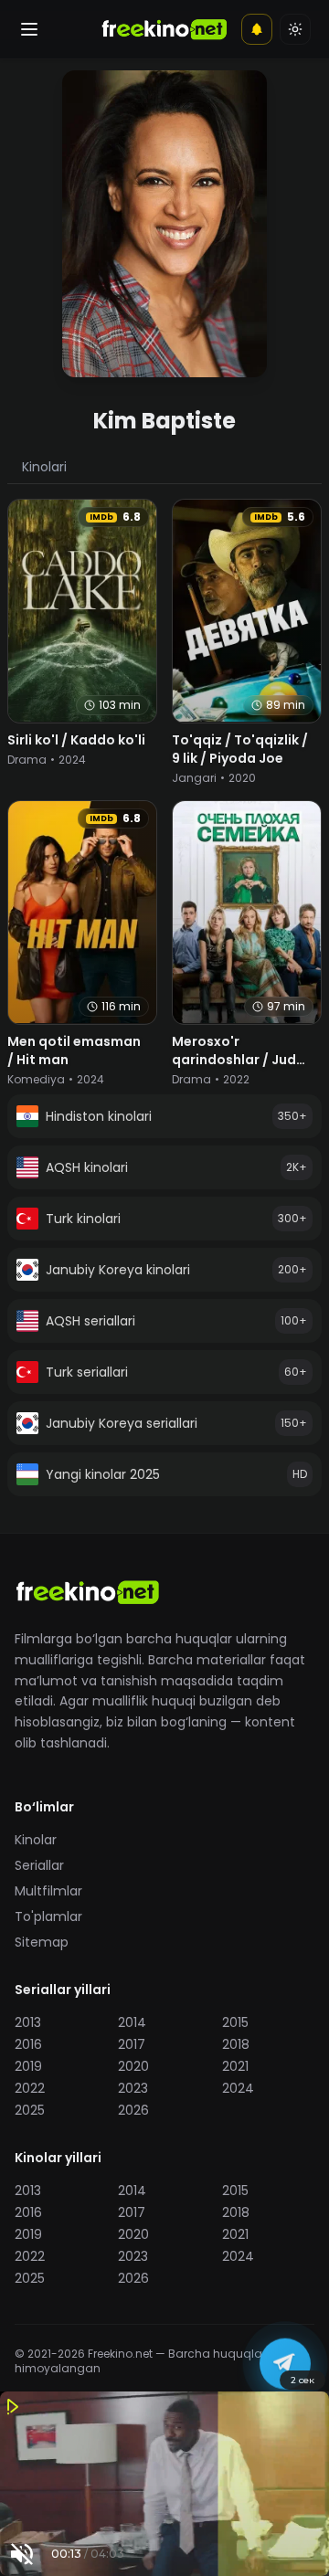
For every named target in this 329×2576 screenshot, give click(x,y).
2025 (30, 2110)
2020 (133, 2066)
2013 (28, 2022)
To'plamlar (48, 1916)
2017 (132, 2044)
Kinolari (44, 467)
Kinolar (36, 1840)
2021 (235, 2066)
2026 (133, 2110)
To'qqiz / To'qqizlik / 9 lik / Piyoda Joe (240, 749)
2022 (30, 2088)
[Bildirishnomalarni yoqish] (257, 29)
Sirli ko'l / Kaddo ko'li (76, 740)
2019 (28, 2066)
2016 (28, 2044)
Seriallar (39, 1865)
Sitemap (42, 1942)
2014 (132, 2022)
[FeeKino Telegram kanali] (285, 2363)
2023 (133, 2088)
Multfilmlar (48, 1891)
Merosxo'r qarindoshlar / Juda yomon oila (239, 1060)
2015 (235, 2022)
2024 (238, 2088)
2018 (236, 2044)
